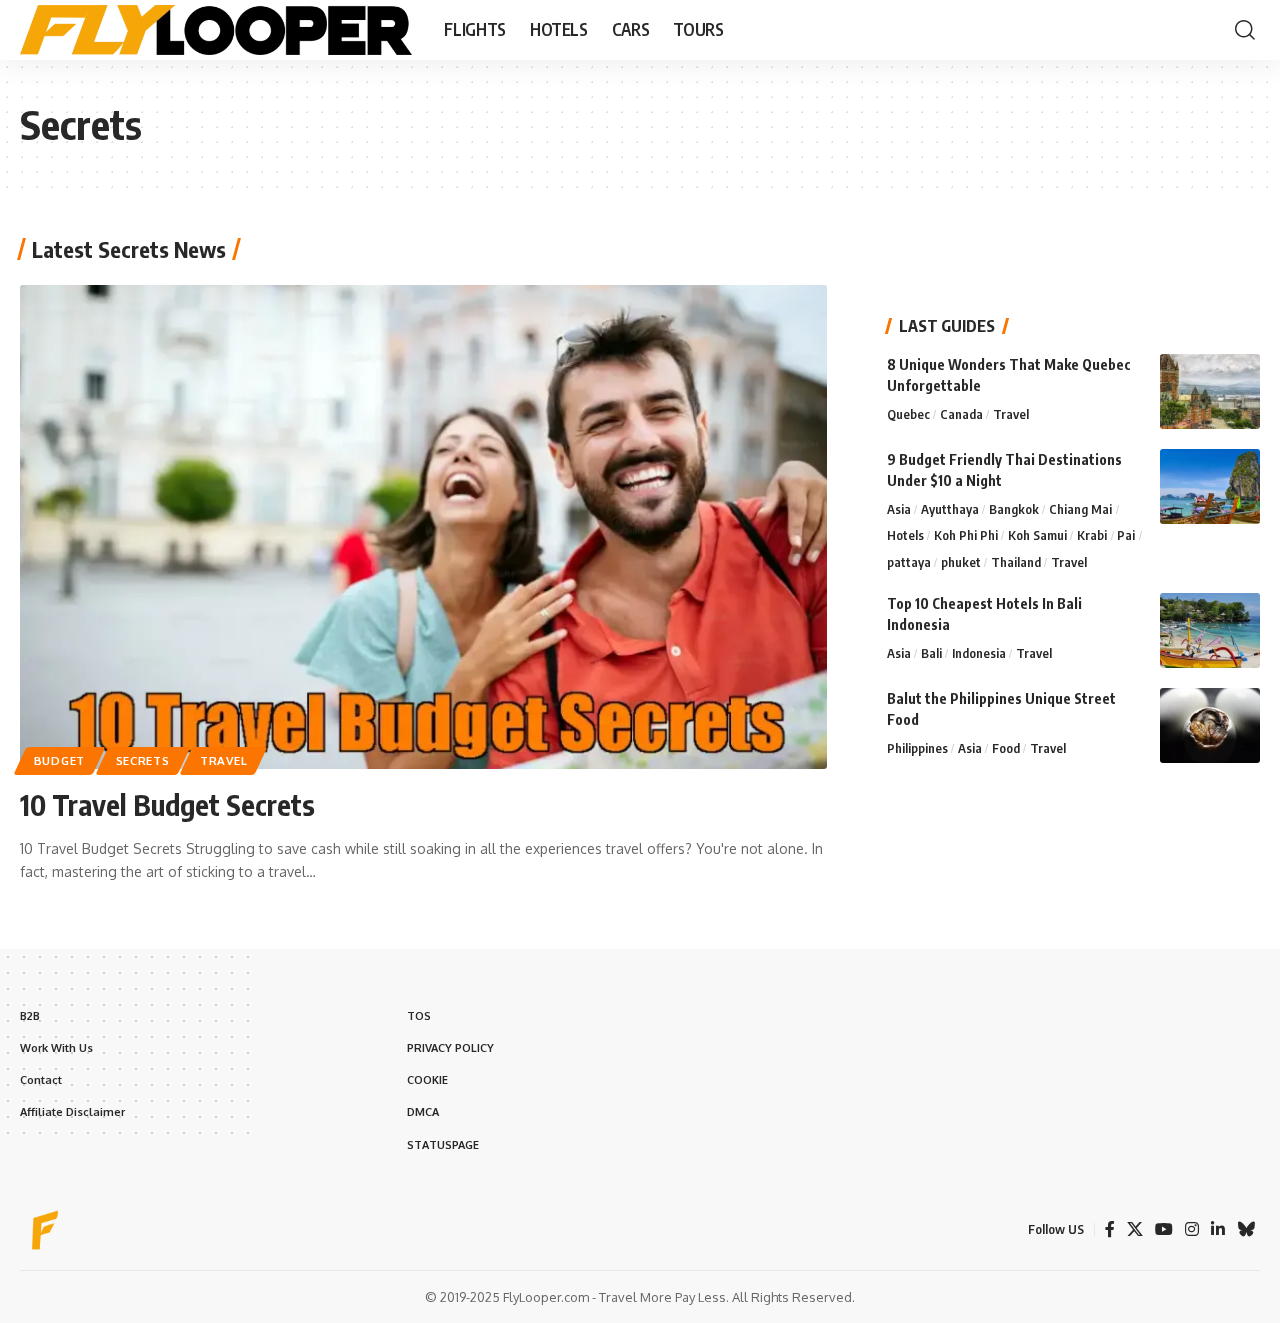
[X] (1135, 1229)
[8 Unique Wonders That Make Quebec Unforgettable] (1210, 391)
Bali (931, 653)
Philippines (917, 748)
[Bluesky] (1246, 1229)
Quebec (908, 414)
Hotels (905, 536)
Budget (59, 760)
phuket (961, 562)
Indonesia (979, 653)
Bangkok (1014, 509)
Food (1006, 748)
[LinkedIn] (1218, 1229)
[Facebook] (1110, 1229)
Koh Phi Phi (966, 536)
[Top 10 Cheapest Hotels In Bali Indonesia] (1210, 630)
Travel (223, 760)
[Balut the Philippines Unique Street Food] (1210, 725)
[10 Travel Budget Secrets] (423, 527)
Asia (899, 509)
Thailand (1016, 562)
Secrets (143, 760)
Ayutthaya (950, 509)
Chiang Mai (1080, 509)
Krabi (1092, 536)
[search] (1245, 30)
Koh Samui (1037, 536)
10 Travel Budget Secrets (167, 804)
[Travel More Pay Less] (216, 30)
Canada (961, 414)
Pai (1126, 536)
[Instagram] (1192, 1229)
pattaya (909, 562)
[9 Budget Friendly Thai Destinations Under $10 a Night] (1210, 486)
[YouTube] (1164, 1229)
